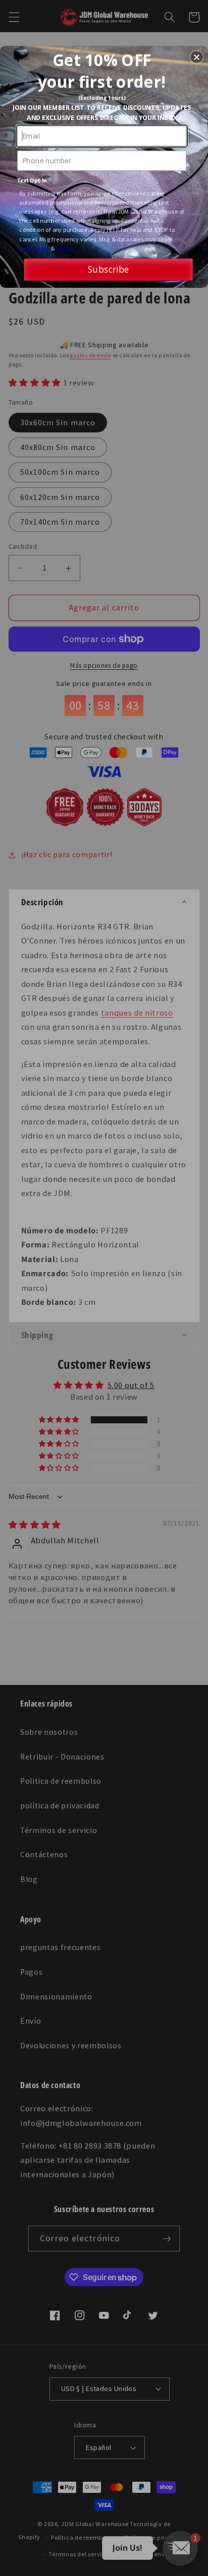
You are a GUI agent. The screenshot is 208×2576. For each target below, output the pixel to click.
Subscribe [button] (109, 269)
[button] (197, 57)
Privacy (66, 248)
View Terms (34, 248)
